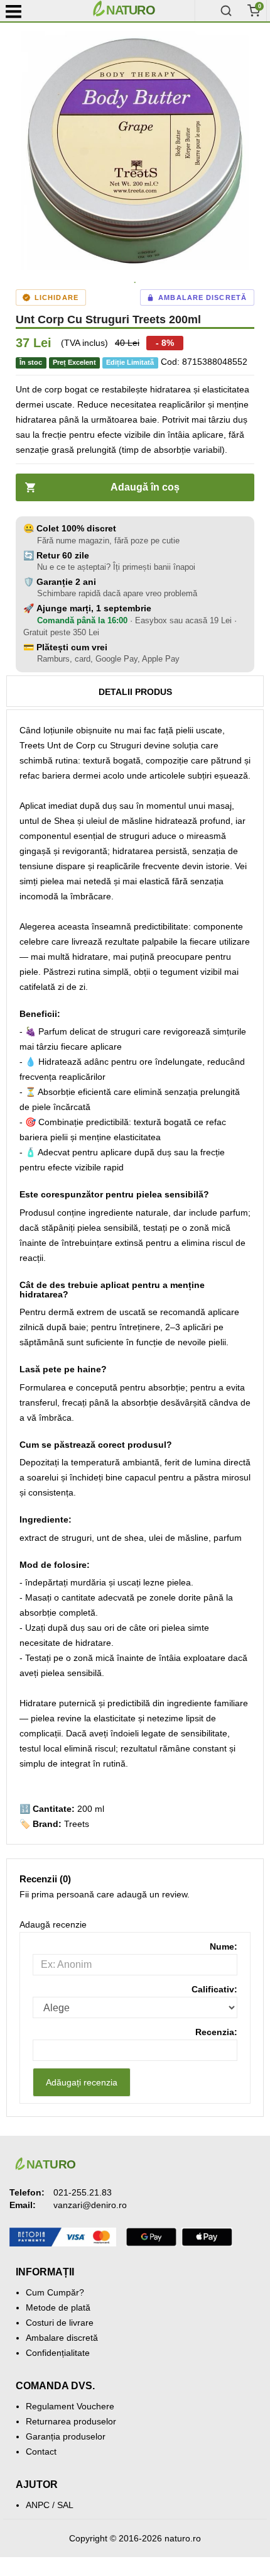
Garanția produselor (66, 2436)
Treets (77, 1824)
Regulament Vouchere (70, 2406)
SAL (65, 2505)
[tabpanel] (135, 151)
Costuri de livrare (60, 2323)
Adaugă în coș (145, 487)
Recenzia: (216, 2032)
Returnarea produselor (71, 2421)
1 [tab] (135, 283)
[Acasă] (141, 11)
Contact (41, 2451)
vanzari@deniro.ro (90, 2205)
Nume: (224, 1946)
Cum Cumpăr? (55, 2292)
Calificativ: (214, 1989)
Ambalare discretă (62, 2338)
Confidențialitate (58, 2353)
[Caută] (226, 11)
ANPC (38, 2505)
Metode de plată (58, 2307)
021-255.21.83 (83, 2192)
